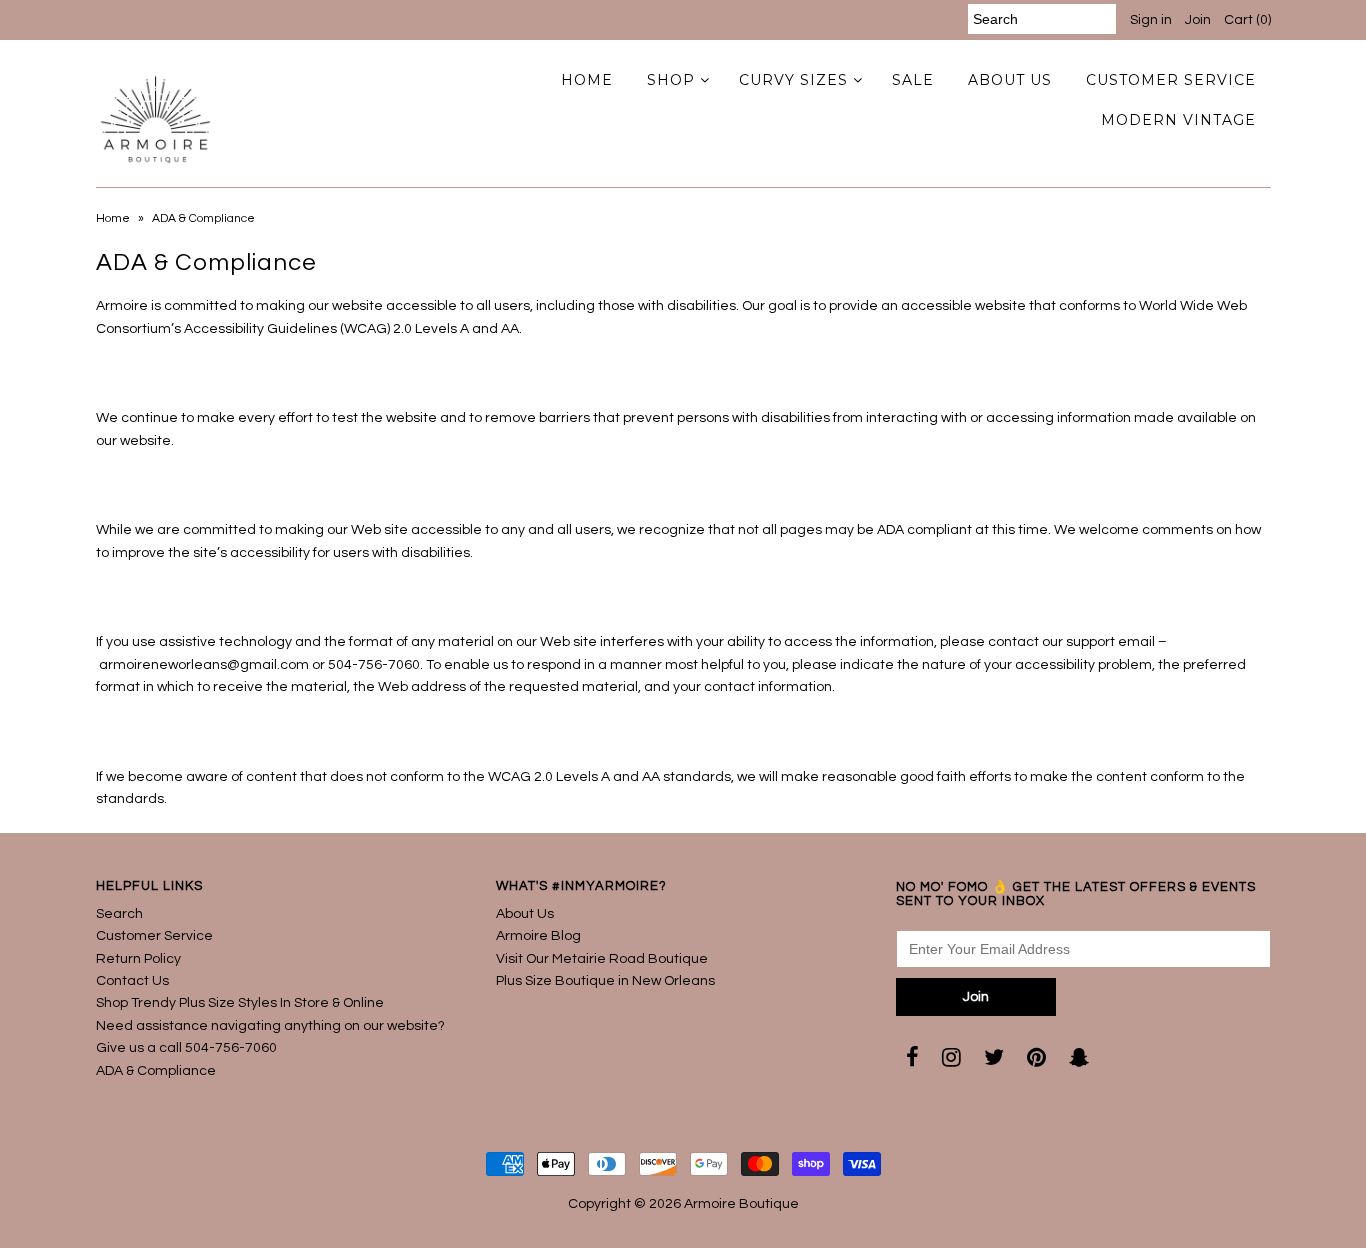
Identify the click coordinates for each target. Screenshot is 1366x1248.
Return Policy (138, 959)
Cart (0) (1247, 20)
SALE (913, 80)
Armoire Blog (538, 936)
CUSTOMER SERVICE (1171, 80)
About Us (525, 914)
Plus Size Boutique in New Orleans (605, 981)
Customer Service (154, 936)
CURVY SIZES (793, 80)
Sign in (1151, 20)
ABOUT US (1010, 80)
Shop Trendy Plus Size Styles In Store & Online (240, 1003)
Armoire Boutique (741, 1204)
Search (119, 914)
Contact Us (132, 981)
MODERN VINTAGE (1178, 120)
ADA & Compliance (156, 1071)
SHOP (671, 80)
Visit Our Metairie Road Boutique (602, 959)
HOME (587, 80)
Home (113, 218)
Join (1198, 20)
